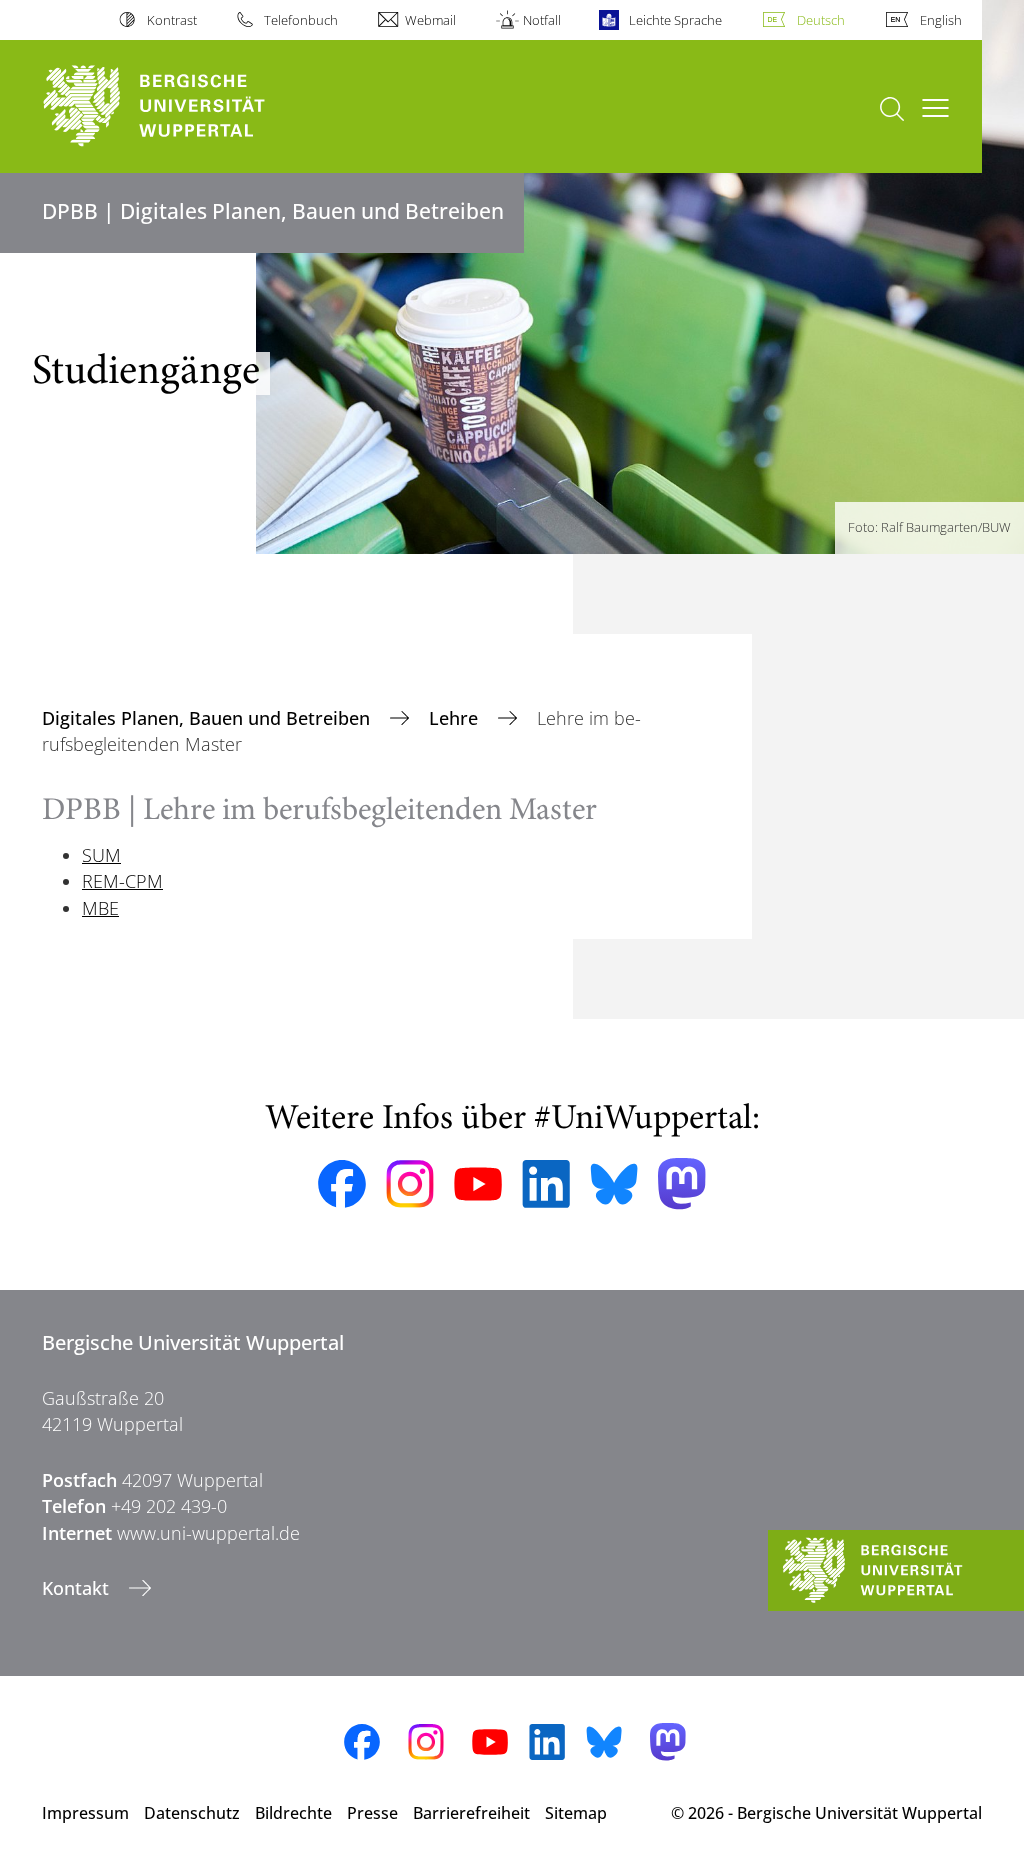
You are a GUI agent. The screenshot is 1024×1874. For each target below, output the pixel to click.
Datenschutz (192, 1813)
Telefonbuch (301, 20)
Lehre (456, 718)
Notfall (542, 20)
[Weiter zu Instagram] (410, 1184)
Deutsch (821, 20)
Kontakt (78, 1588)
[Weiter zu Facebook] (342, 1184)
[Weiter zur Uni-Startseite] (190, 106)
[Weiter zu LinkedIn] (546, 1183)
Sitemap (576, 1813)
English (941, 20)
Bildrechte (293, 1813)
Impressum (85, 1813)
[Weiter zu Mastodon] (682, 1183)
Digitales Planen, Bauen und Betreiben (208, 718)
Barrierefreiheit (471, 1813)
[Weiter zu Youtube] (478, 1184)
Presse (372, 1813)
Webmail (430, 20)
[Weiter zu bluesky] (614, 1184)
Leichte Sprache (675, 20)
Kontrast (171, 20)
